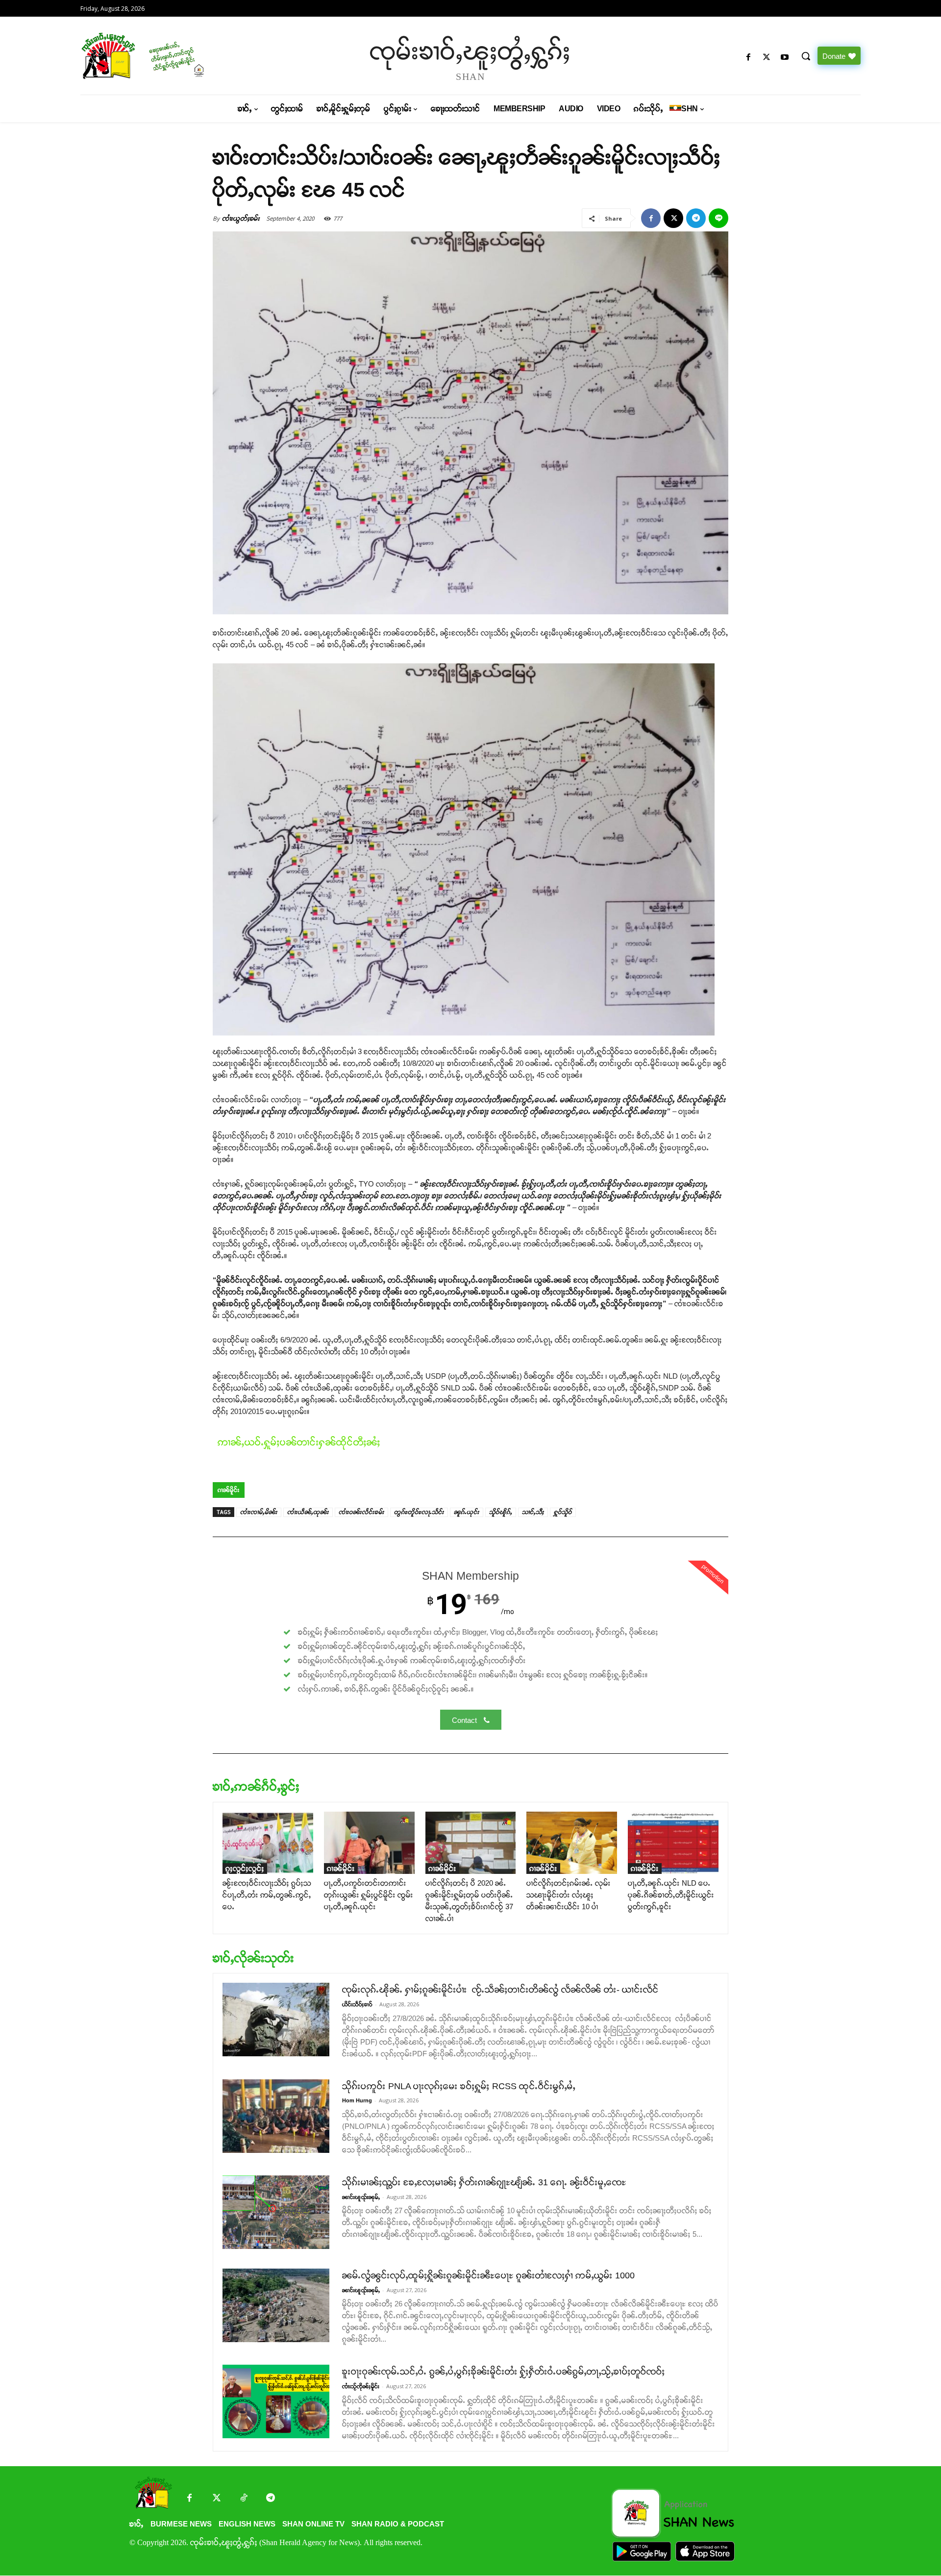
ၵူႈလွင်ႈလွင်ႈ (245, 1868)
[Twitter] (216, 2499)
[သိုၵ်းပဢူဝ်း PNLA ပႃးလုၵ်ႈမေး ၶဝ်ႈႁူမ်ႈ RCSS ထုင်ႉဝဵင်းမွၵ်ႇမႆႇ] (276, 2116)
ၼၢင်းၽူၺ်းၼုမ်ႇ (361, 2197)
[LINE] (718, 218)
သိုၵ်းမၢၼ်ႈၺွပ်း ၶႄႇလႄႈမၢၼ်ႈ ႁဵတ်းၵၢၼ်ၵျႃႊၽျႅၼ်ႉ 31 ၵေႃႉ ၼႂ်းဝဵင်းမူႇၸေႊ (484, 2182)
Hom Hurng (357, 2100)
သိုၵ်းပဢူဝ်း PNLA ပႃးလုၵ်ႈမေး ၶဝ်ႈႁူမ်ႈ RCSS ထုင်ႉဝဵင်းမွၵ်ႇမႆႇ (459, 2086)
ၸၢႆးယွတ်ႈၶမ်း (241, 218)
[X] (767, 58)
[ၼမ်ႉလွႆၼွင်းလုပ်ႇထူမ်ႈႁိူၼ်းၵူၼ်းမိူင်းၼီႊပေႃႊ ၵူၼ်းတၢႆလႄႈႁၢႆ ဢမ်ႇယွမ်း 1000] (276, 2305)
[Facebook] (748, 58)
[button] (806, 56)
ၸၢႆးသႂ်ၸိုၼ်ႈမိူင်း (361, 2386)
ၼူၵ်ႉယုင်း (467, 1512)
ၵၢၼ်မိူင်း (229, 1490)
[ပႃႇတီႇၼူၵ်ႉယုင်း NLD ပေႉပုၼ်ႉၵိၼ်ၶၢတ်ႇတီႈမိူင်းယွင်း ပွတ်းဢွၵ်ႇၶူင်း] (673, 1843)
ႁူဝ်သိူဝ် (563, 1512)
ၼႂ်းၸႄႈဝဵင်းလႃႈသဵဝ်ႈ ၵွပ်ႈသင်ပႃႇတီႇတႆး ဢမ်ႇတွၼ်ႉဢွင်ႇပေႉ (267, 1895)
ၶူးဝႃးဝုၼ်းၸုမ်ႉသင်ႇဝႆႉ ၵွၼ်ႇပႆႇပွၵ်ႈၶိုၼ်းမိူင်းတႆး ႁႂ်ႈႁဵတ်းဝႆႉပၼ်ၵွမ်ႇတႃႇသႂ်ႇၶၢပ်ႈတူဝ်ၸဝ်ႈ (504, 2372)
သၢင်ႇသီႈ (533, 1512)
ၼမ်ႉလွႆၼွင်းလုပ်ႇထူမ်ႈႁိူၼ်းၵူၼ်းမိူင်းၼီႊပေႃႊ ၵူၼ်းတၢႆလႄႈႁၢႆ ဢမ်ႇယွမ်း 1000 (488, 2275)
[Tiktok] (243, 2499)
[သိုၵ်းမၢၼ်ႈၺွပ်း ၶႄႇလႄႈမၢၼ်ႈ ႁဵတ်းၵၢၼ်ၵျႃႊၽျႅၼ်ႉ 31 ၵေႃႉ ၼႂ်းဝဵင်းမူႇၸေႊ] (276, 2212)
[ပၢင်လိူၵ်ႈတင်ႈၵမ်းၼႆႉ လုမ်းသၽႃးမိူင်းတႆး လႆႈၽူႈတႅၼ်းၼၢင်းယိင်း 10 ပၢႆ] (572, 1843)
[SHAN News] (174, 56)
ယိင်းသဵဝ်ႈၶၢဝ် (357, 2004)
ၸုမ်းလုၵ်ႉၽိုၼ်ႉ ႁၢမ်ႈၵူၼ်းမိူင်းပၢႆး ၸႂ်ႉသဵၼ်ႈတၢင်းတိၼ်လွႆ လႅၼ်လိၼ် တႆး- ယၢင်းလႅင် (500, 1990)
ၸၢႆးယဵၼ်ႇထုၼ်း (308, 1512)
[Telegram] (696, 218)
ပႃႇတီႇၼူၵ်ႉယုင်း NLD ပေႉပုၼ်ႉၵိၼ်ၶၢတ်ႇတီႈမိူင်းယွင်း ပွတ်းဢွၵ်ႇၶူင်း (671, 1895)
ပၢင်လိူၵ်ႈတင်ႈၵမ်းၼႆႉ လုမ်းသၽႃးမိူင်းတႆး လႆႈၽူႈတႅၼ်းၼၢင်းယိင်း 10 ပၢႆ (569, 1895)
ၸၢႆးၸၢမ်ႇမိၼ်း (259, 1512)
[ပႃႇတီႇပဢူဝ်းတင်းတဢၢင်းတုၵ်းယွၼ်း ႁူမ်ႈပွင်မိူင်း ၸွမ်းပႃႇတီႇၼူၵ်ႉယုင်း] (369, 1843)
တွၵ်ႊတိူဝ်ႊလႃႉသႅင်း (419, 1512)
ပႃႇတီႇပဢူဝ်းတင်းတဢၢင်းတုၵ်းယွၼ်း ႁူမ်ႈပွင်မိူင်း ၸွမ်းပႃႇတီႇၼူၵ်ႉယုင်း (369, 1895)
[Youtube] (785, 58)
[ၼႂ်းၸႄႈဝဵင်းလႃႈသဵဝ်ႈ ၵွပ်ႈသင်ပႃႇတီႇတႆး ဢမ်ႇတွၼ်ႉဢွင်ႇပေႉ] (268, 1843)
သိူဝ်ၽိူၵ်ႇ (501, 1512)
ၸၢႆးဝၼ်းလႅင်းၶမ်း (361, 1512)
